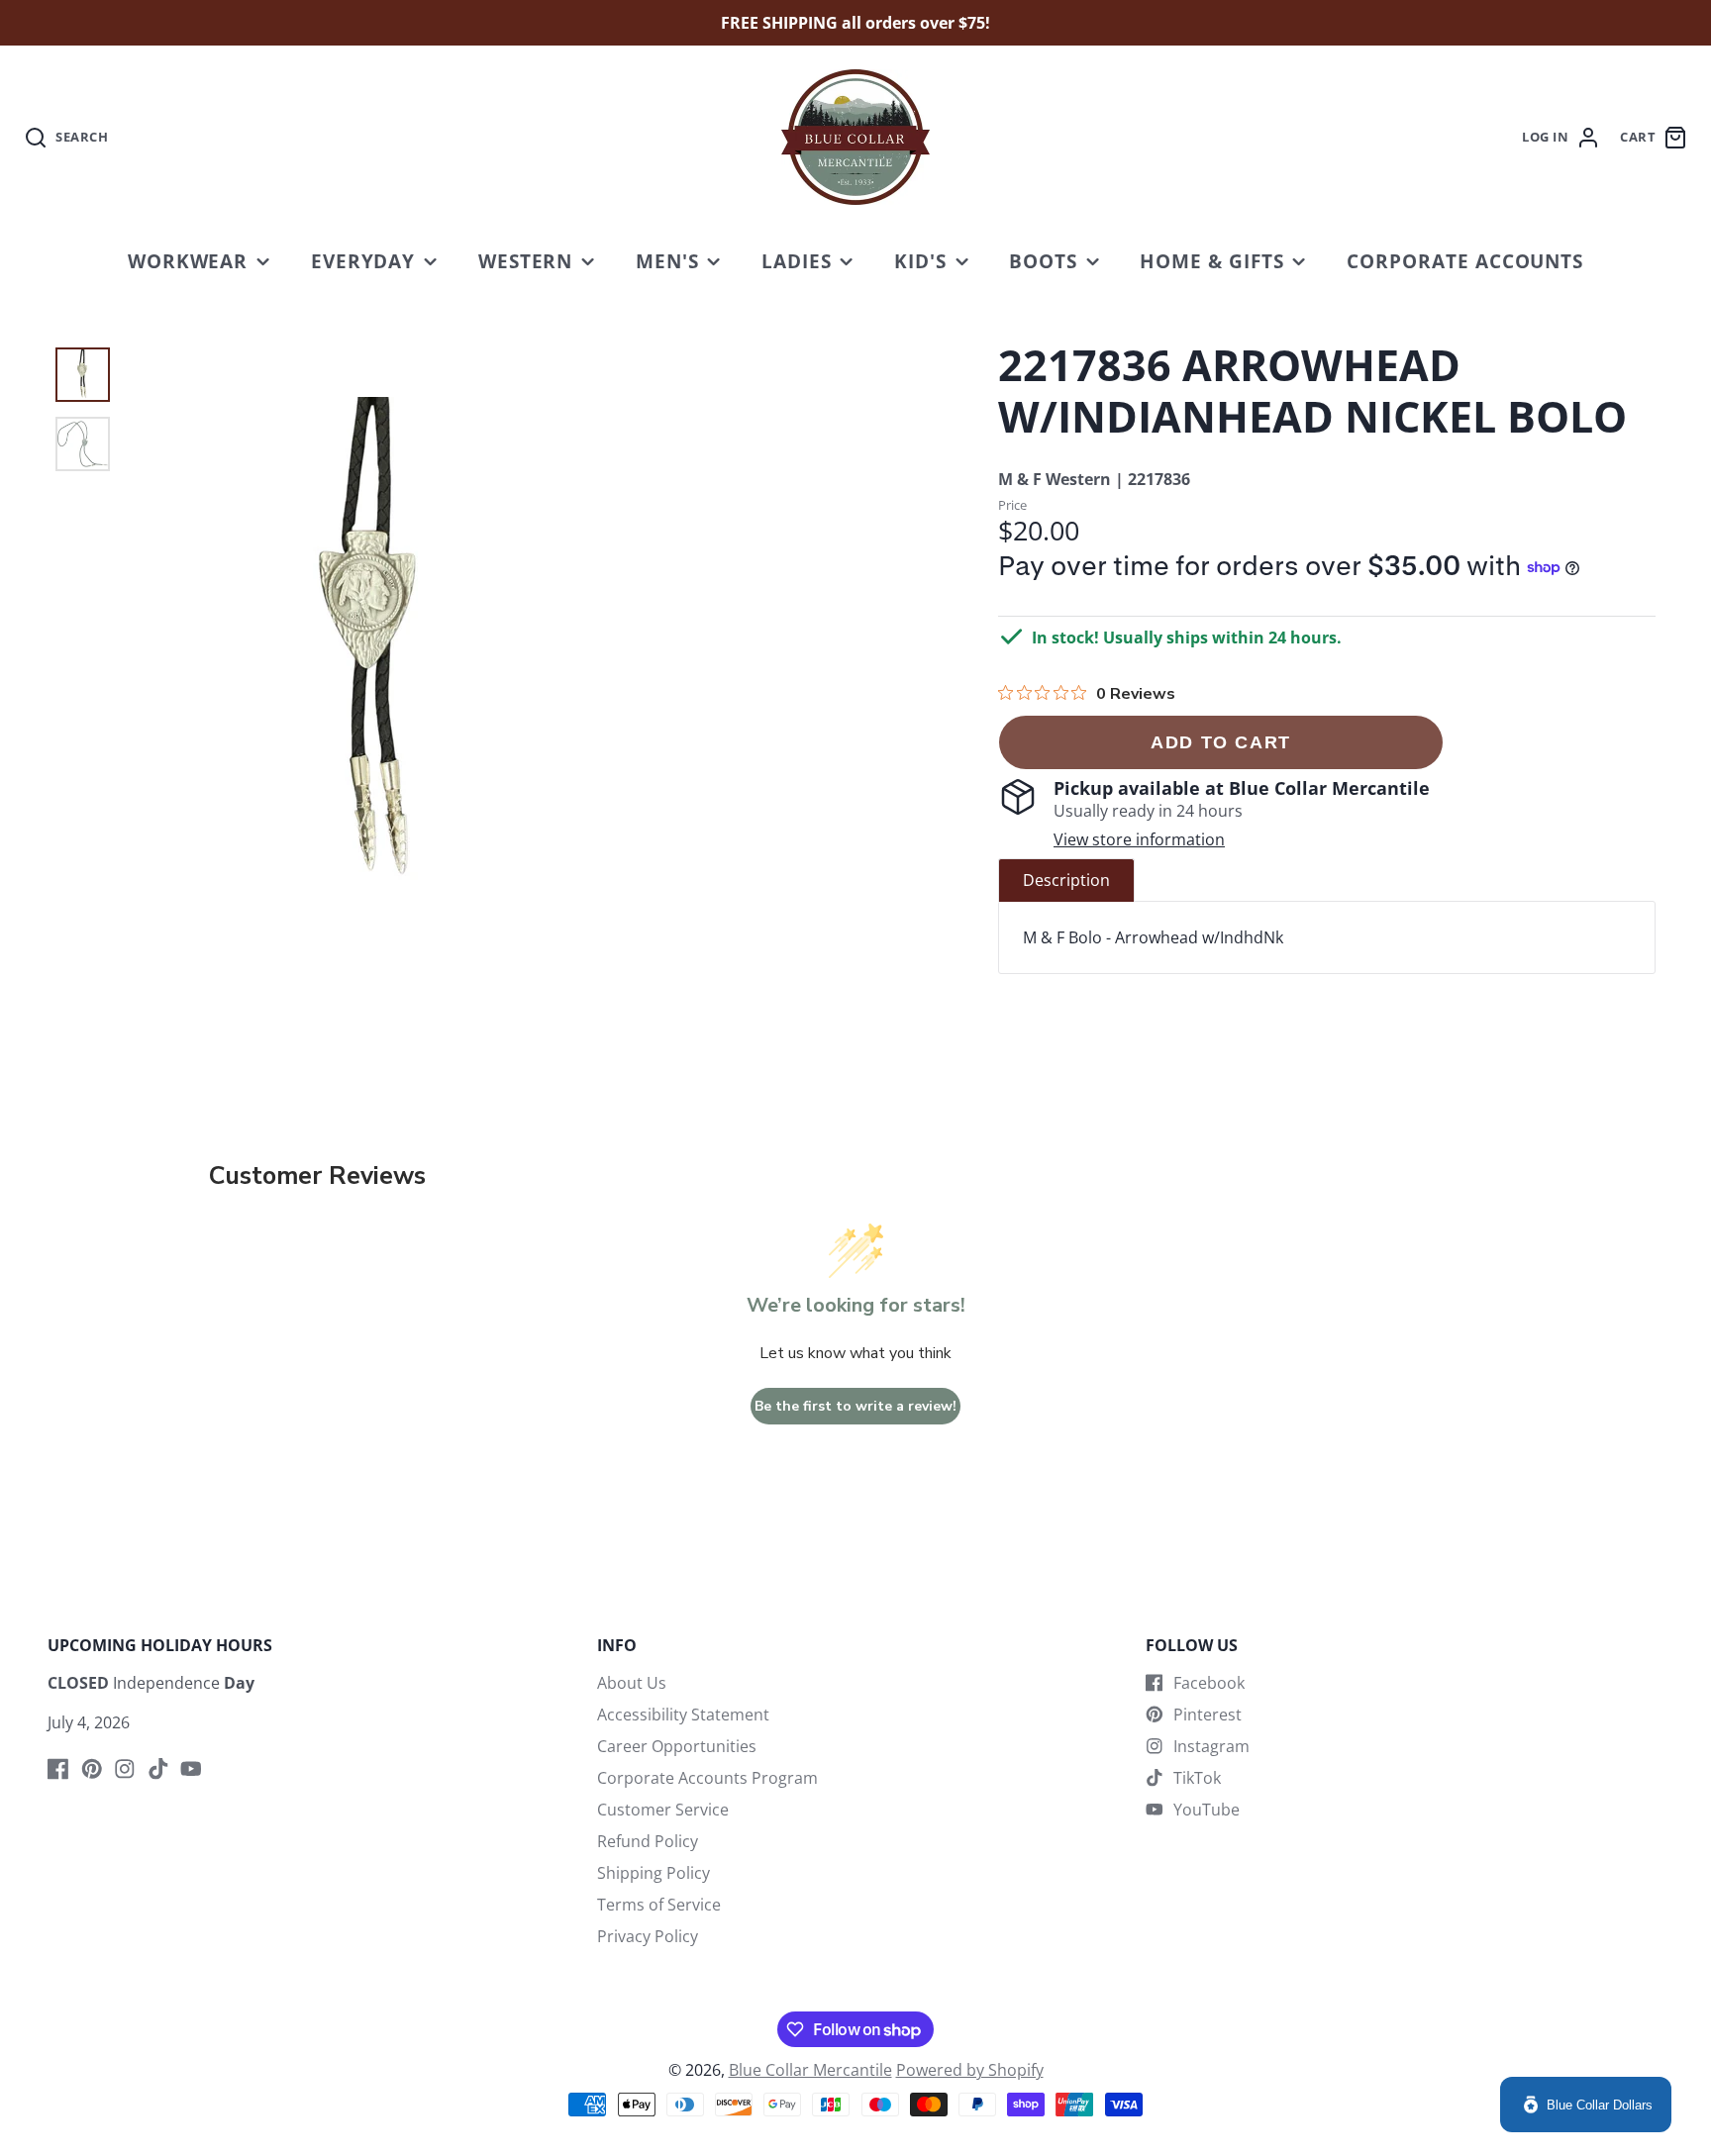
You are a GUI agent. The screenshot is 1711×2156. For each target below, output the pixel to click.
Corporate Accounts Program (707, 1778)
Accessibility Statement (683, 1715)
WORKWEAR (188, 261)
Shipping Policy (654, 1873)
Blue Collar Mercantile (810, 2070)
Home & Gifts (1212, 261)
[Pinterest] (92, 1769)
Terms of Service (659, 1905)
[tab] (1066, 880)
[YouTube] (191, 1769)
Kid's (920, 261)
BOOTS (1043, 261)
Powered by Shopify (970, 2070)
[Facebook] (58, 1769)
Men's (667, 261)
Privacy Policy (648, 1936)
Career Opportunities (677, 1746)
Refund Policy (648, 1841)
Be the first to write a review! (855, 1406)
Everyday (363, 261)
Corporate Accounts (1465, 261)
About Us (632, 1683)
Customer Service (663, 1810)
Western (526, 261)
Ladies (797, 261)
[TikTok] (158, 1769)
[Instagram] (125, 1769)
